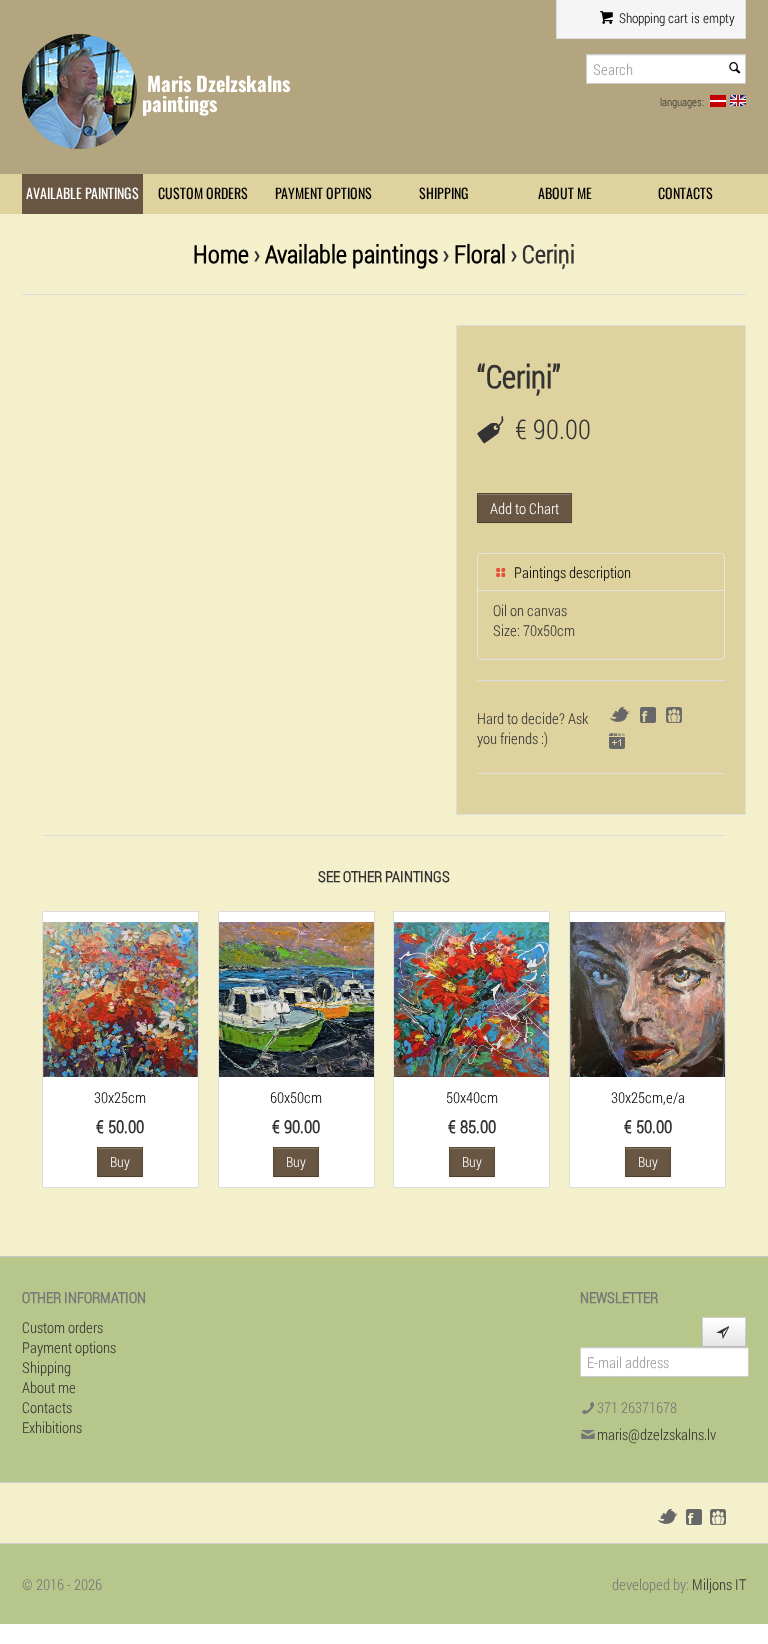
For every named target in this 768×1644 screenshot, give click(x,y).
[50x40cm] (471, 997)
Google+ (617, 741)
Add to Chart (524, 508)
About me (565, 193)
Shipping (444, 193)
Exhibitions (52, 1427)
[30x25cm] (120, 997)
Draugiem (674, 715)
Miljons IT (719, 1584)
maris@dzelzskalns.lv (656, 1434)
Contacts (685, 193)
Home (221, 253)
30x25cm (120, 1097)
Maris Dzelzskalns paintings (216, 93)
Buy (120, 1161)
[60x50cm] (296, 997)
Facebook (648, 715)
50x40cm (472, 1097)
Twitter (619, 714)
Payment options (323, 193)
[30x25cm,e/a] (647, 997)
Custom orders (203, 193)
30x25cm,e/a (648, 1097)
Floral (480, 253)
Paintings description (571, 572)
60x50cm (296, 1097)
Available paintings (82, 193)
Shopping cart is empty (675, 18)
